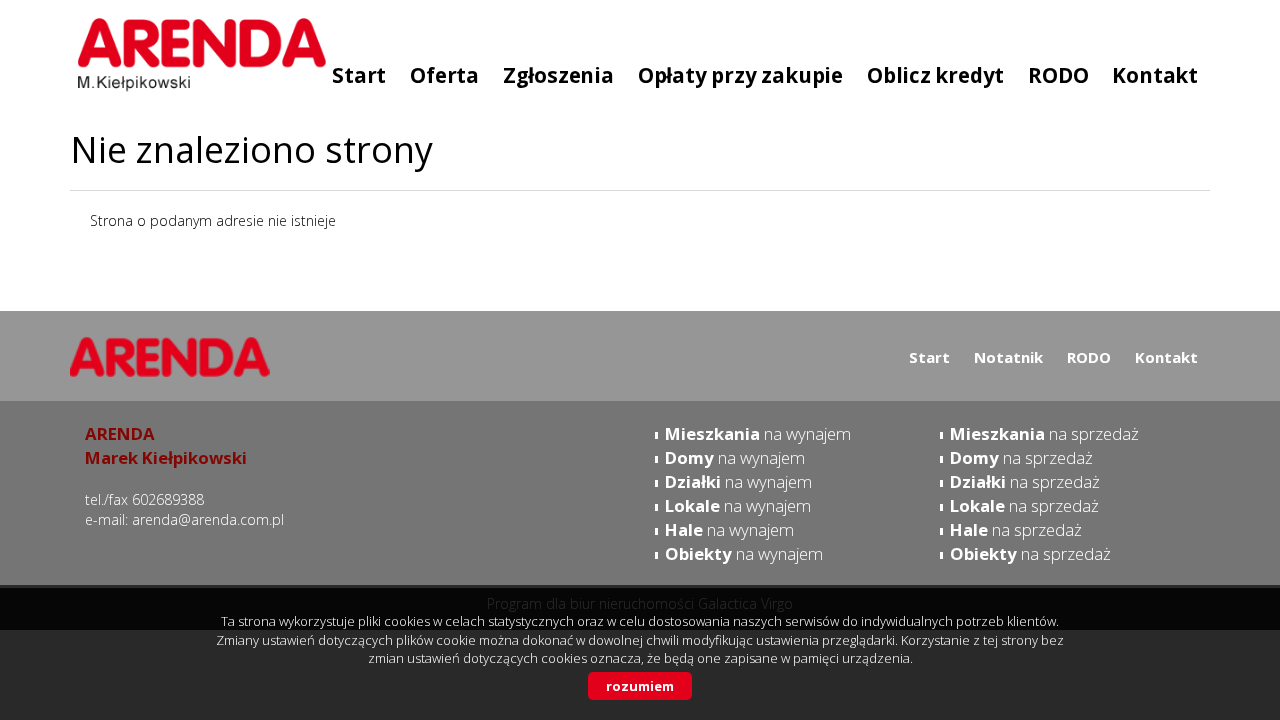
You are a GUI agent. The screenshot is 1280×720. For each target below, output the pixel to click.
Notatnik (1008, 357)
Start (929, 357)
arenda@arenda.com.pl (208, 519)
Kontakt (1166, 357)
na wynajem (758, 433)
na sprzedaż (1044, 433)
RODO (1089, 357)
